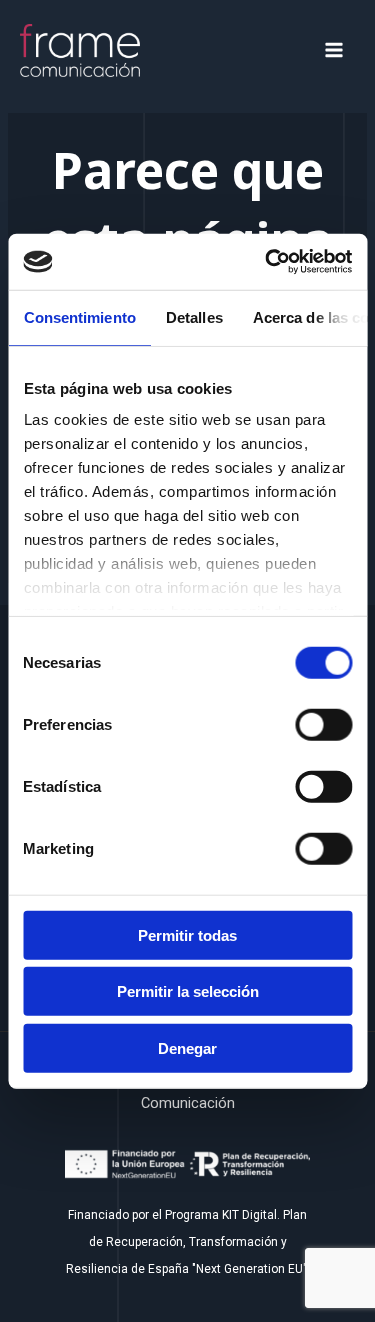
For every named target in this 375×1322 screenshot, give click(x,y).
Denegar (187, 1047)
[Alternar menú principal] (334, 50)
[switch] (323, 724)
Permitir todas (187, 934)
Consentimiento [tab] (79, 316)
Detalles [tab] (193, 316)
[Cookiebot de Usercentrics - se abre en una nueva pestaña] (267, 262)
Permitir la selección (188, 991)
